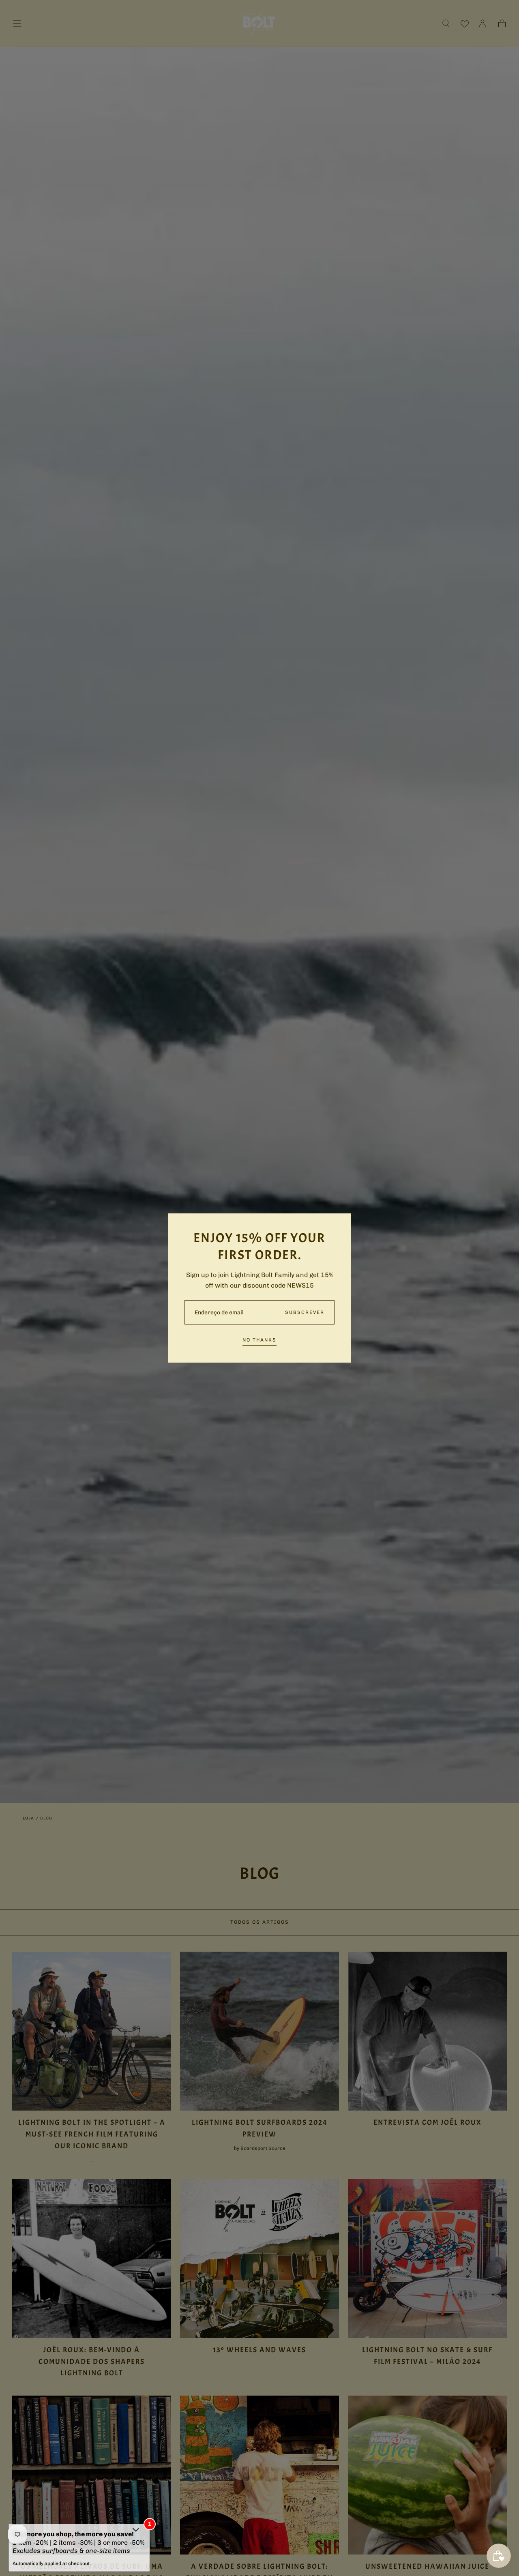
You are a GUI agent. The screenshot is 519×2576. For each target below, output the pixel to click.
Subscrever (305, 1312)
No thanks (259, 1340)
